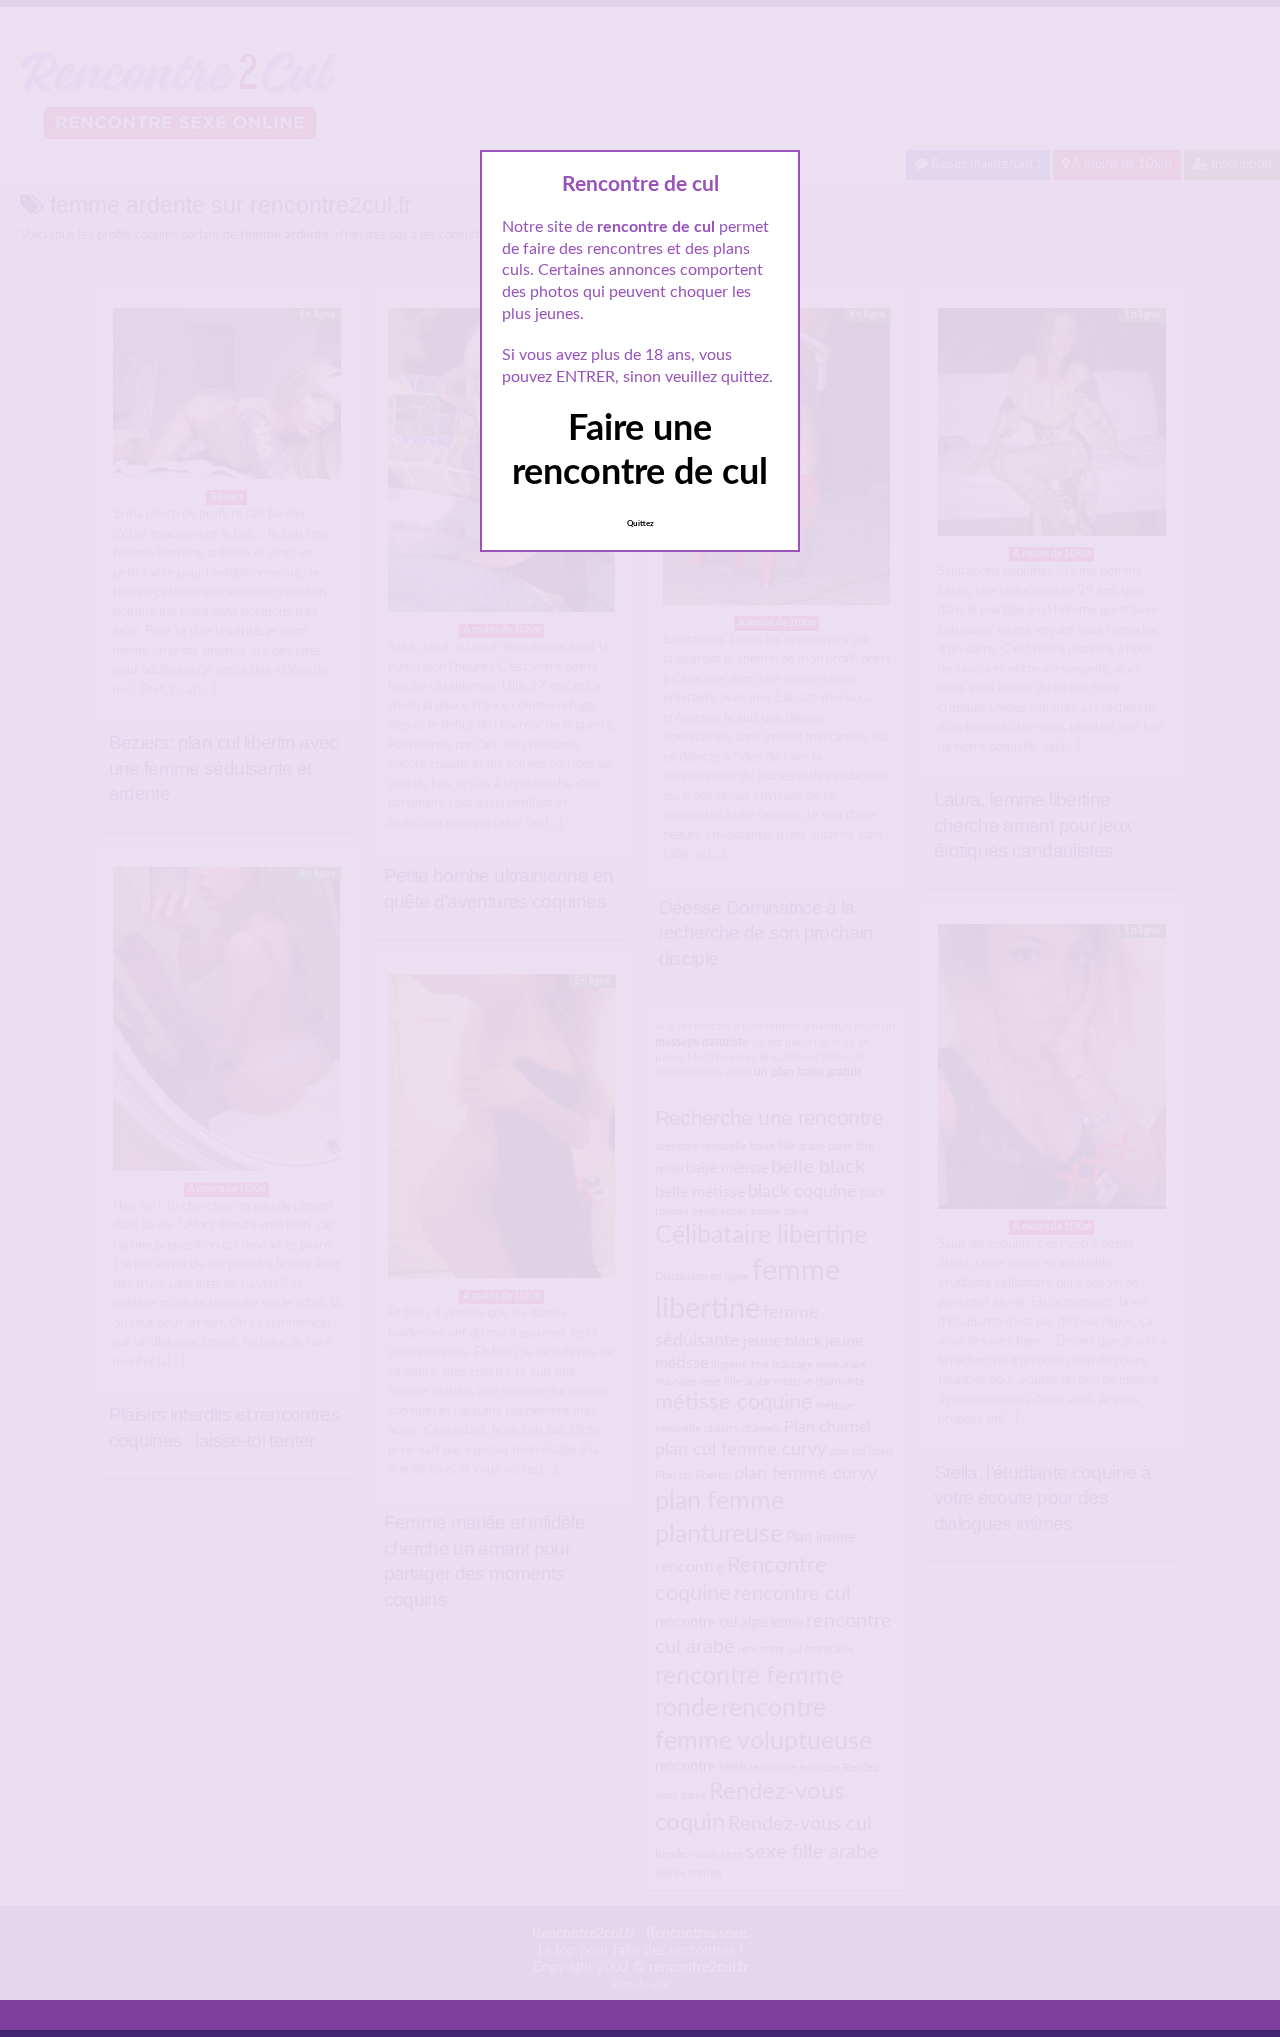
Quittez (640, 524)
